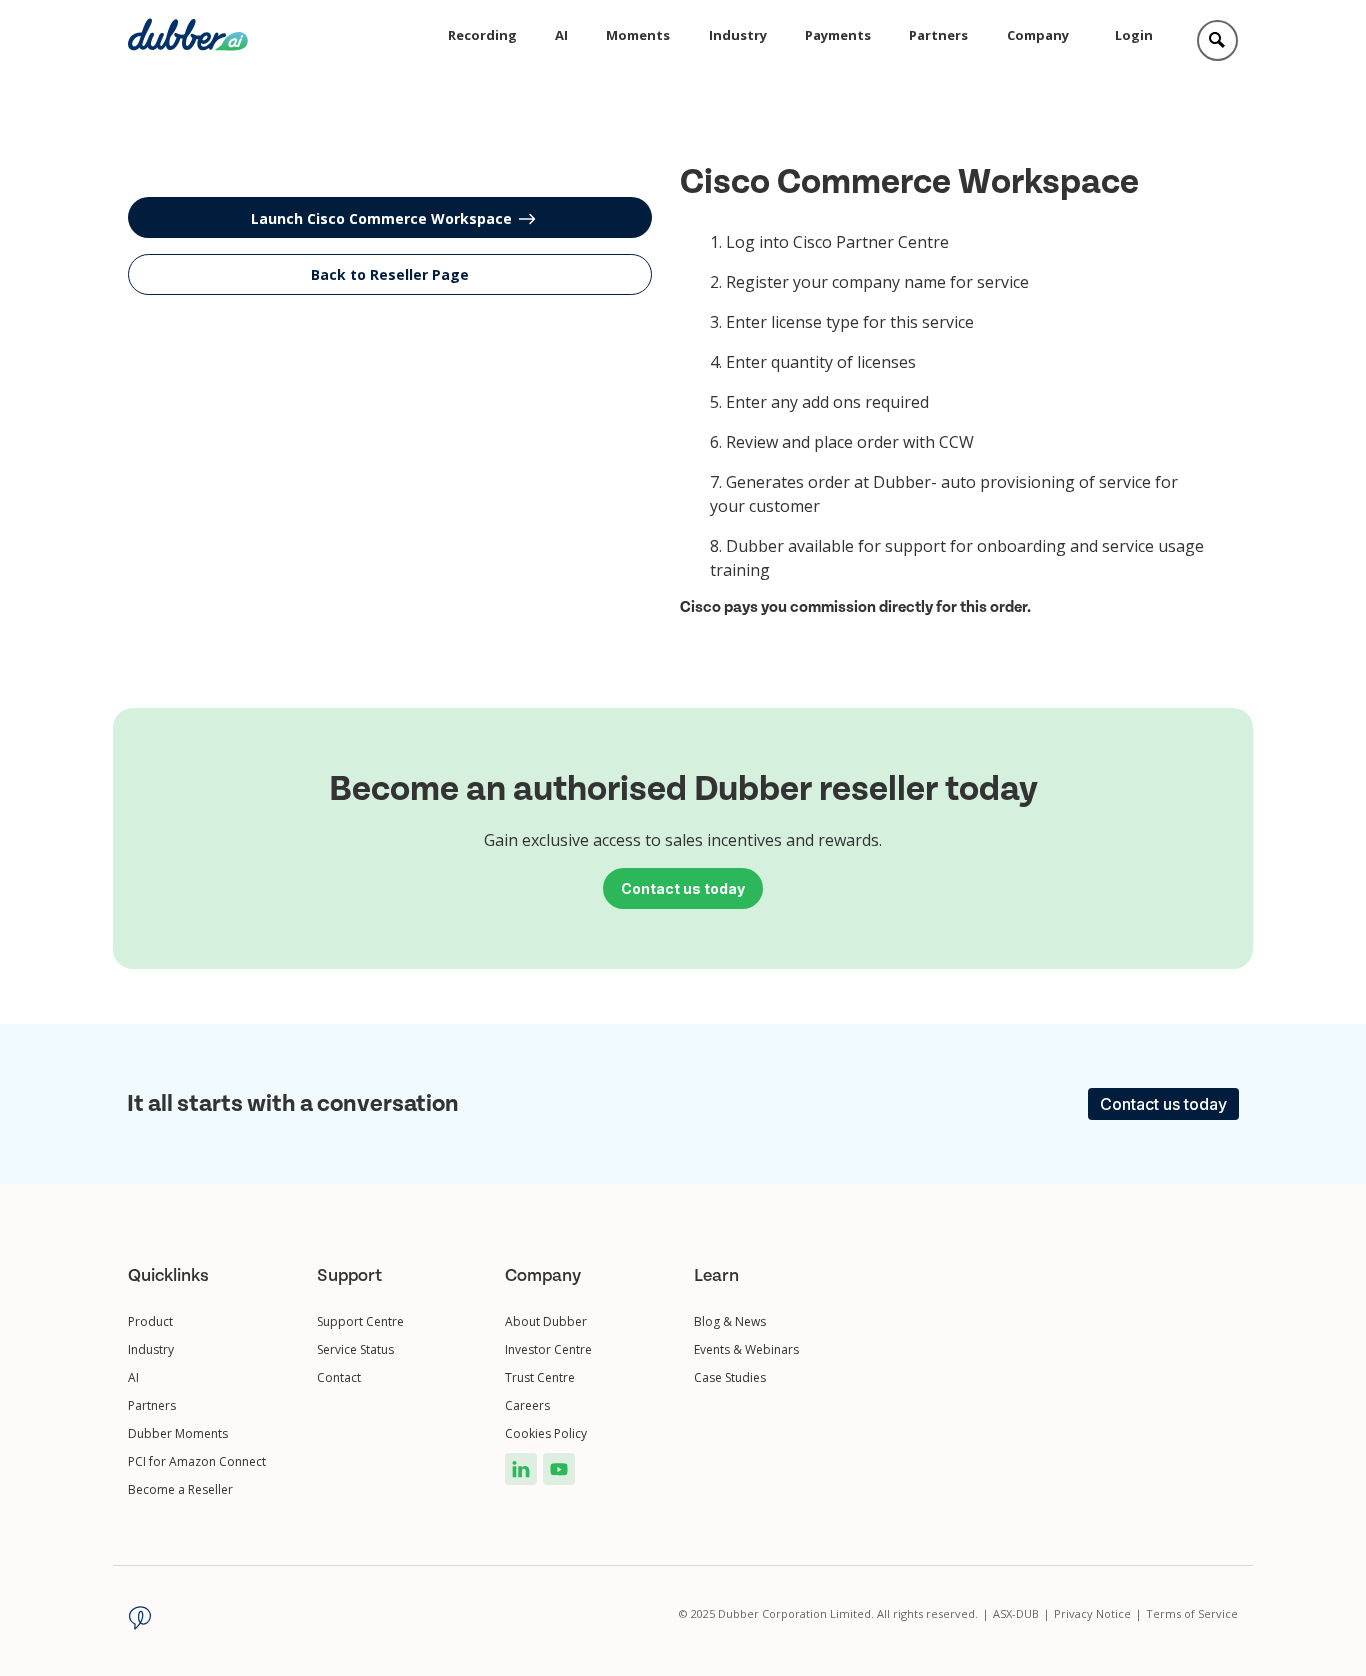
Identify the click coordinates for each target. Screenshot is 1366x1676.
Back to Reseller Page (390, 274)
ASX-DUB (1021, 1613)
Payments (838, 35)
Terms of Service (1192, 1613)
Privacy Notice (1098, 1613)
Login (1134, 35)
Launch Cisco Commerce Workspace (381, 218)
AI (561, 35)
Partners (938, 35)
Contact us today (1163, 1104)
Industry (738, 35)
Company (1038, 35)
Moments (638, 35)
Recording (482, 35)
